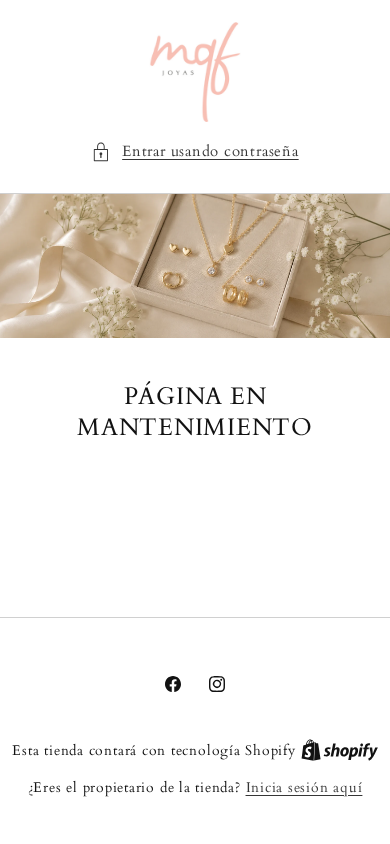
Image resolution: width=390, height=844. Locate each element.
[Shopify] (339, 750)
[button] (194, 152)
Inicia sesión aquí (304, 787)
